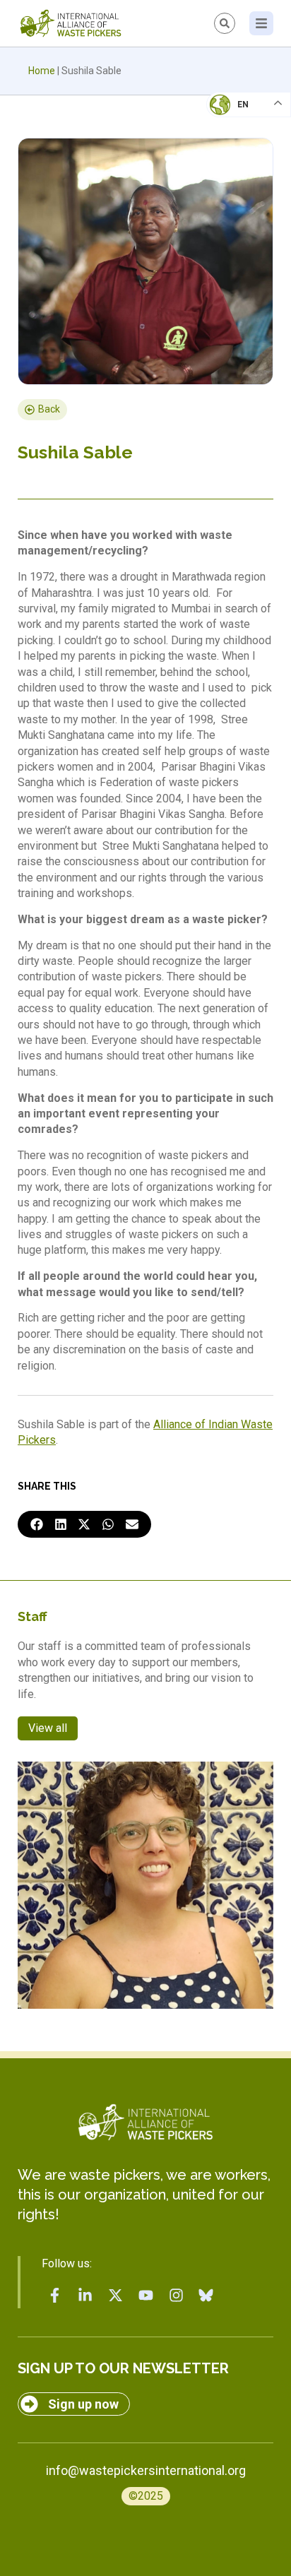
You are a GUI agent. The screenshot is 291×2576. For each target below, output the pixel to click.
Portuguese (245, 174)
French (234, 117)
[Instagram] (176, 2296)
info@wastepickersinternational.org (146, 2470)
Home (42, 71)
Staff (32, 1616)
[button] (37, 1524)
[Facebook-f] (55, 2296)
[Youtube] (145, 2296)
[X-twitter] (116, 2296)
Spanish (235, 202)
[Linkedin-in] (85, 2296)
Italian (233, 146)
